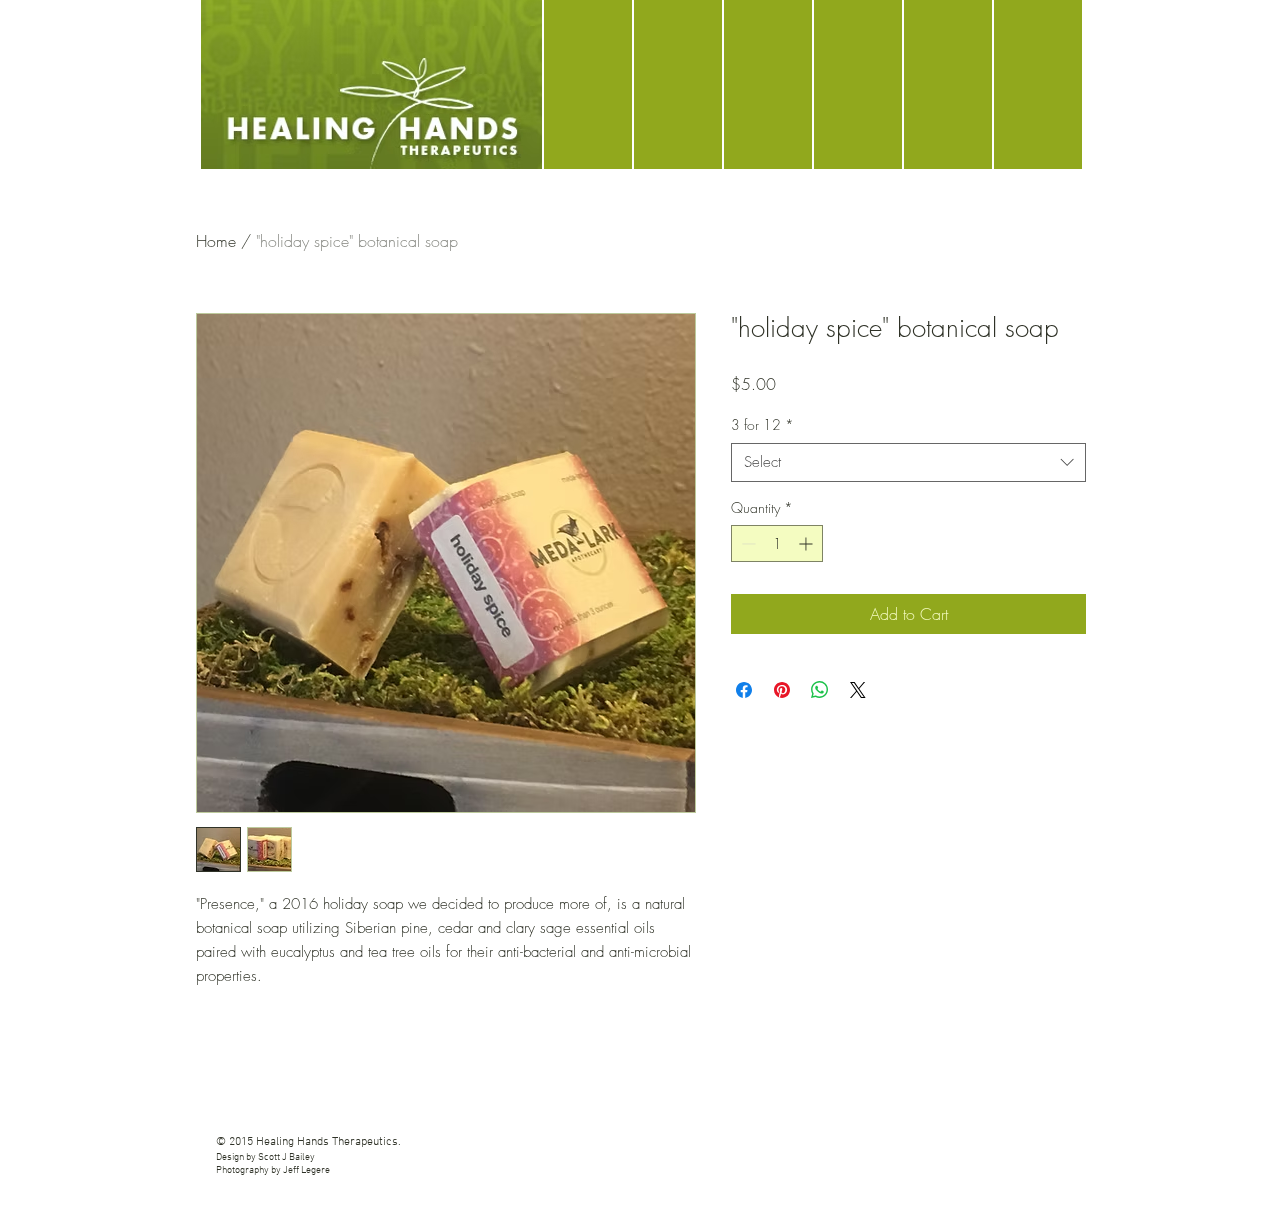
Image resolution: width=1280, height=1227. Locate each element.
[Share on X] (858, 690)
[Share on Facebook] (744, 690)
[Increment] (807, 543)
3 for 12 (762, 424)
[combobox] (908, 462)
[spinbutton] (777, 543)
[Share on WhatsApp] (820, 690)
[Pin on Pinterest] (782, 690)
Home (216, 241)
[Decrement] (746, 543)
